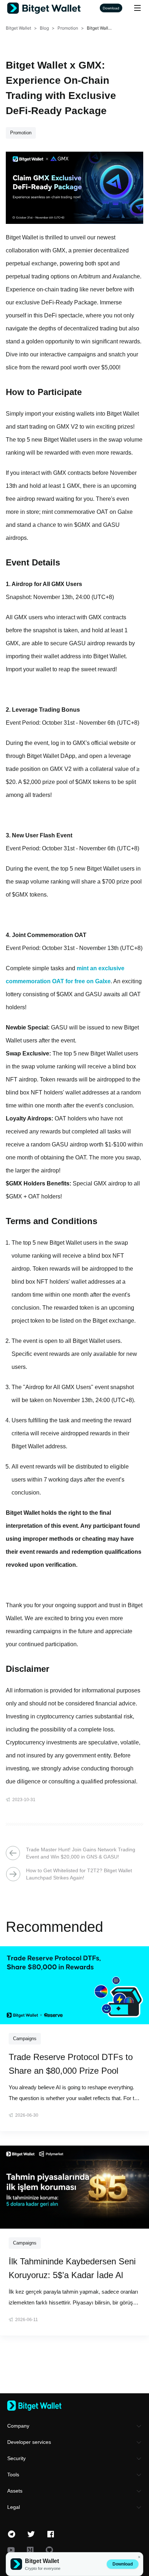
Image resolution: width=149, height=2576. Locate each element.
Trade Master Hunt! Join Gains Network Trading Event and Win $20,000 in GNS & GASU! (81, 1853)
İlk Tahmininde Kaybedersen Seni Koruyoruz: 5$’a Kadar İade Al (72, 2268)
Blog (44, 28)
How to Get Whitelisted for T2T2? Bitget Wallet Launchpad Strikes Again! (79, 1874)
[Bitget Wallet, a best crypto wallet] (53, 8)
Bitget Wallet (18, 28)
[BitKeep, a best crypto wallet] (74, 2406)
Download (123, 2564)
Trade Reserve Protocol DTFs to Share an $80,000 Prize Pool (71, 2064)
